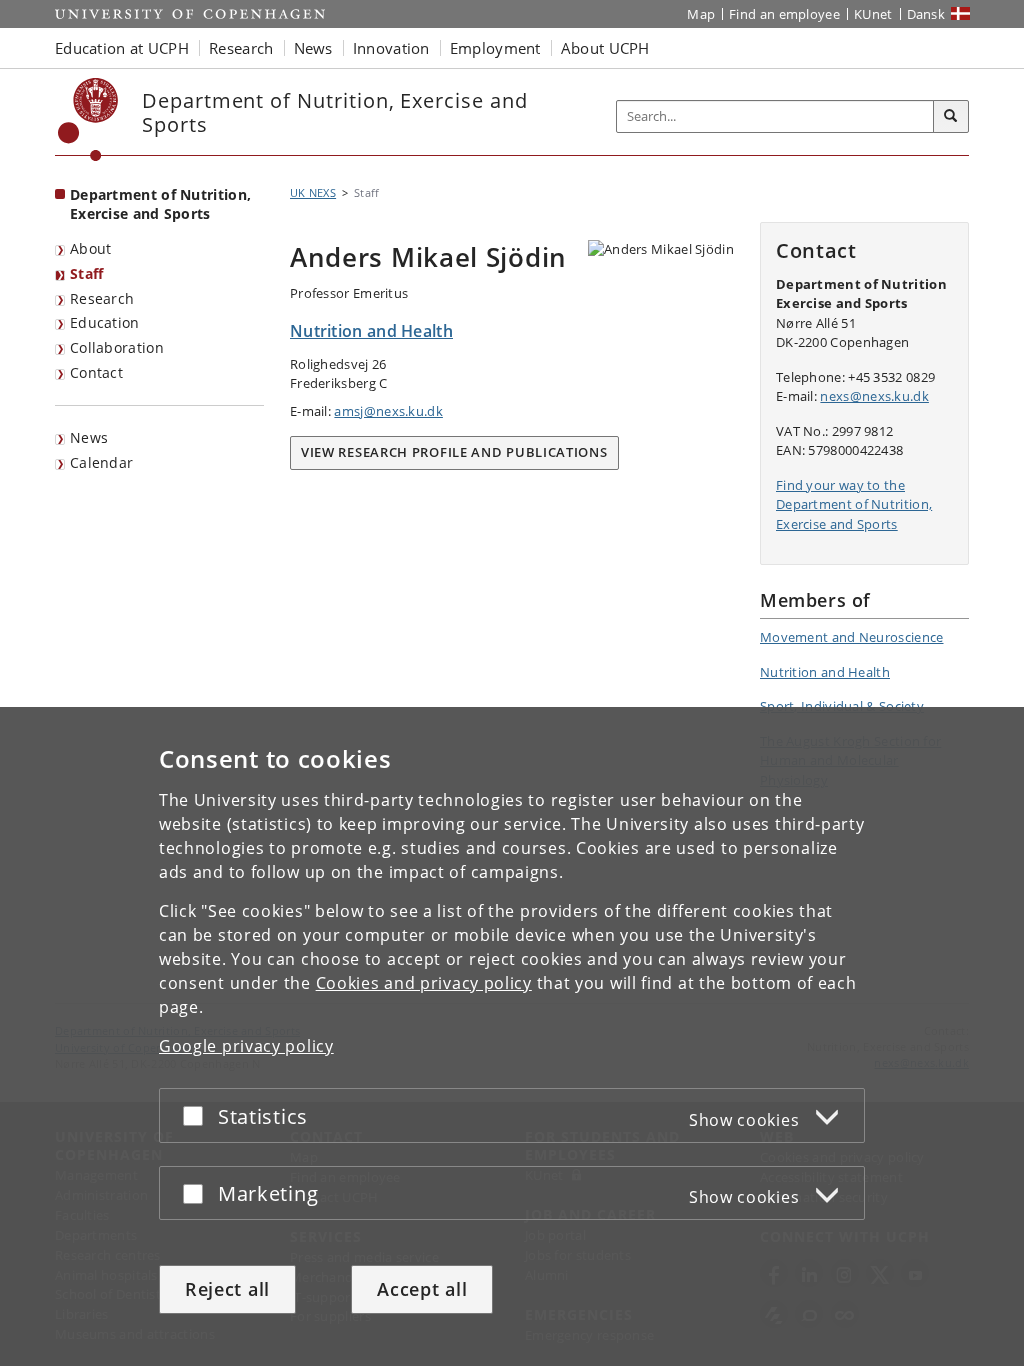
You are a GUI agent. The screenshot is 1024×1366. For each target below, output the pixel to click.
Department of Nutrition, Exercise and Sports (160, 204)
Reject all (227, 1289)
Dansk (926, 14)
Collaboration (117, 347)
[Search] (951, 117)
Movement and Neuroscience (852, 637)
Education (105, 322)
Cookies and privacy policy (424, 983)
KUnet (873, 14)
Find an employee (784, 14)
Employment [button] (495, 48)
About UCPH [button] (605, 48)
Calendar (101, 462)
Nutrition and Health (825, 672)
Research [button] (241, 48)
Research (102, 298)
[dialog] (512, 1036)
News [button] (313, 48)
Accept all (422, 1289)
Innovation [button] (391, 48)
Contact (96, 372)
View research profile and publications (454, 452)
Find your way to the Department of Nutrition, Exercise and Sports (854, 504)
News (89, 437)
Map (701, 14)
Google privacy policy (246, 1046)
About (91, 248)
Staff (87, 273)
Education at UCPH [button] (122, 48)
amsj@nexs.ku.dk (388, 411)
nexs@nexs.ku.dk (874, 396)
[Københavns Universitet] (88, 119)
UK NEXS (313, 192)
